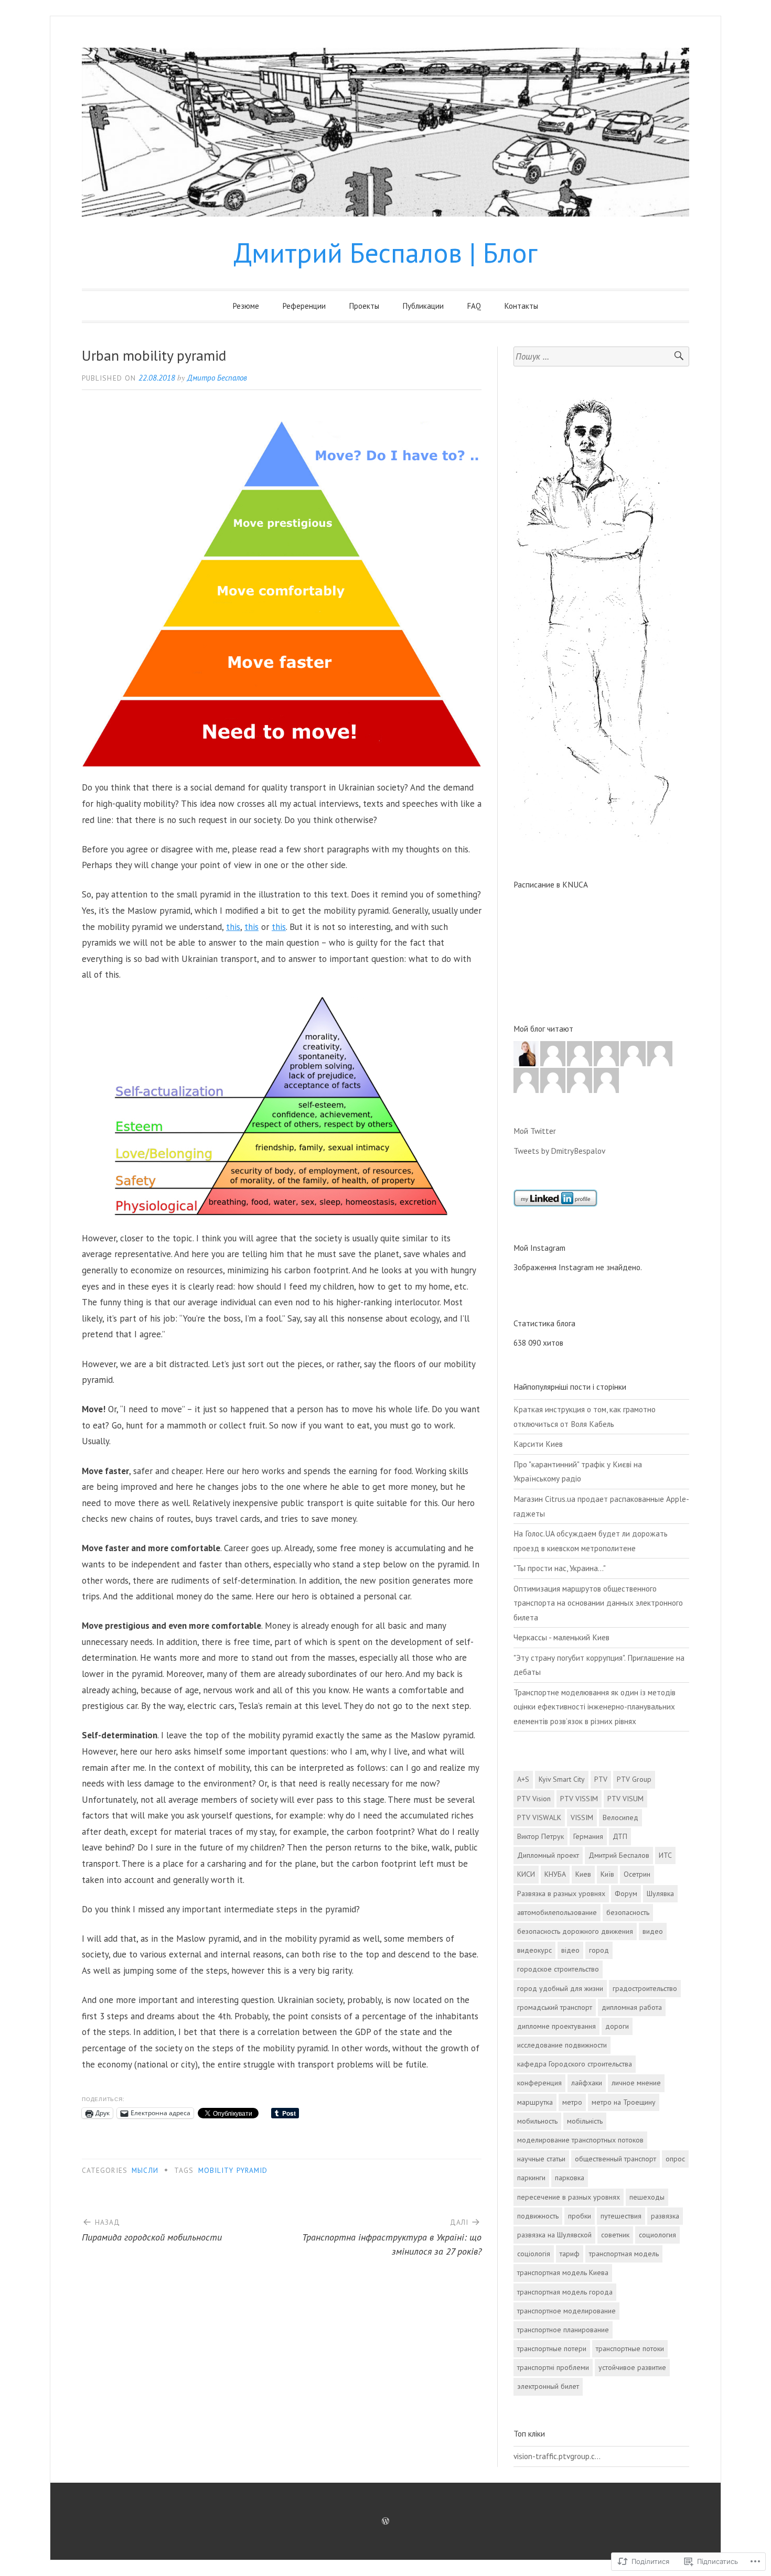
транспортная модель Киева (563, 2272)
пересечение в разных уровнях (569, 2197)
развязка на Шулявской (554, 2235)
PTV (601, 1779)
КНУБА (555, 1874)
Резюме (246, 306)
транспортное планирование (563, 2330)
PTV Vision (534, 1799)
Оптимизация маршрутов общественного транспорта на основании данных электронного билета (598, 1603)
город (599, 1950)
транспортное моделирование (566, 2311)
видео (653, 1931)
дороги (617, 2026)
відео (570, 1950)
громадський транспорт (555, 2007)
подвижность (538, 2216)
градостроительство (645, 1988)
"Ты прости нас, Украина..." (560, 1568)
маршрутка (535, 2102)
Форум (626, 1893)
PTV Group (634, 1779)
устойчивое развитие (632, 2367)
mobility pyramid (233, 2170)
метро (572, 2102)
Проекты (364, 306)
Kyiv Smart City (562, 1779)
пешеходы (647, 2197)
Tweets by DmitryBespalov (559, 1151)
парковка (570, 2178)
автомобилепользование (557, 1912)
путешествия (621, 2216)
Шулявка (660, 1893)
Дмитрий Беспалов (619, 1855)
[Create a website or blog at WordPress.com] (385, 2521)
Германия (588, 1836)
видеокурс (534, 1950)
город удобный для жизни (560, 1988)
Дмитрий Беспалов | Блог (385, 252)
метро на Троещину (624, 2102)
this (233, 927)
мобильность (537, 2121)
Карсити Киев (538, 1444)
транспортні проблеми (553, 2367)
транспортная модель (624, 2254)
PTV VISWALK (539, 1817)
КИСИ (526, 1874)
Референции (304, 306)
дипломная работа (632, 2007)
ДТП (620, 1836)
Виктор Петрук (540, 1836)
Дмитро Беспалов (217, 378)
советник (615, 2235)
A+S (523, 1779)
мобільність (585, 2121)
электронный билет (548, 2386)
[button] (282, 594)
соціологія (534, 2254)
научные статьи (541, 2159)
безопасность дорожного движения (575, 1931)
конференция (539, 2083)
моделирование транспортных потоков (580, 2140)
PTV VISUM (625, 1799)
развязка (665, 2216)
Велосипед (620, 1817)
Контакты (521, 306)
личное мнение (636, 2083)
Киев (583, 1874)
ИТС (665, 1855)
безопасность (628, 1912)
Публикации (423, 306)
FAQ (474, 306)
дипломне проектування (556, 2026)
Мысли (145, 2170)
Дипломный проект (548, 1855)
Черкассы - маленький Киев (561, 1637)
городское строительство (558, 1969)
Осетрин (637, 1874)
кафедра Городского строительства (575, 2064)
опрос (675, 2159)
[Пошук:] (601, 357)
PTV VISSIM (579, 1799)
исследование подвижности (562, 2045)
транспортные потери (552, 2348)
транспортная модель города (565, 2292)
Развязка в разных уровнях (561, 1893)
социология (657, 2235)
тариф (570, 2254)
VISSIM (582, 1817)
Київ (607, 1874)
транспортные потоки (630, 2348)
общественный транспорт (615, 2159)
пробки (580, 2216)
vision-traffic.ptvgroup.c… (557, 2456)
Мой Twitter (535, 1131)
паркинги (531, 2178)
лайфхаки (587, 2083)
